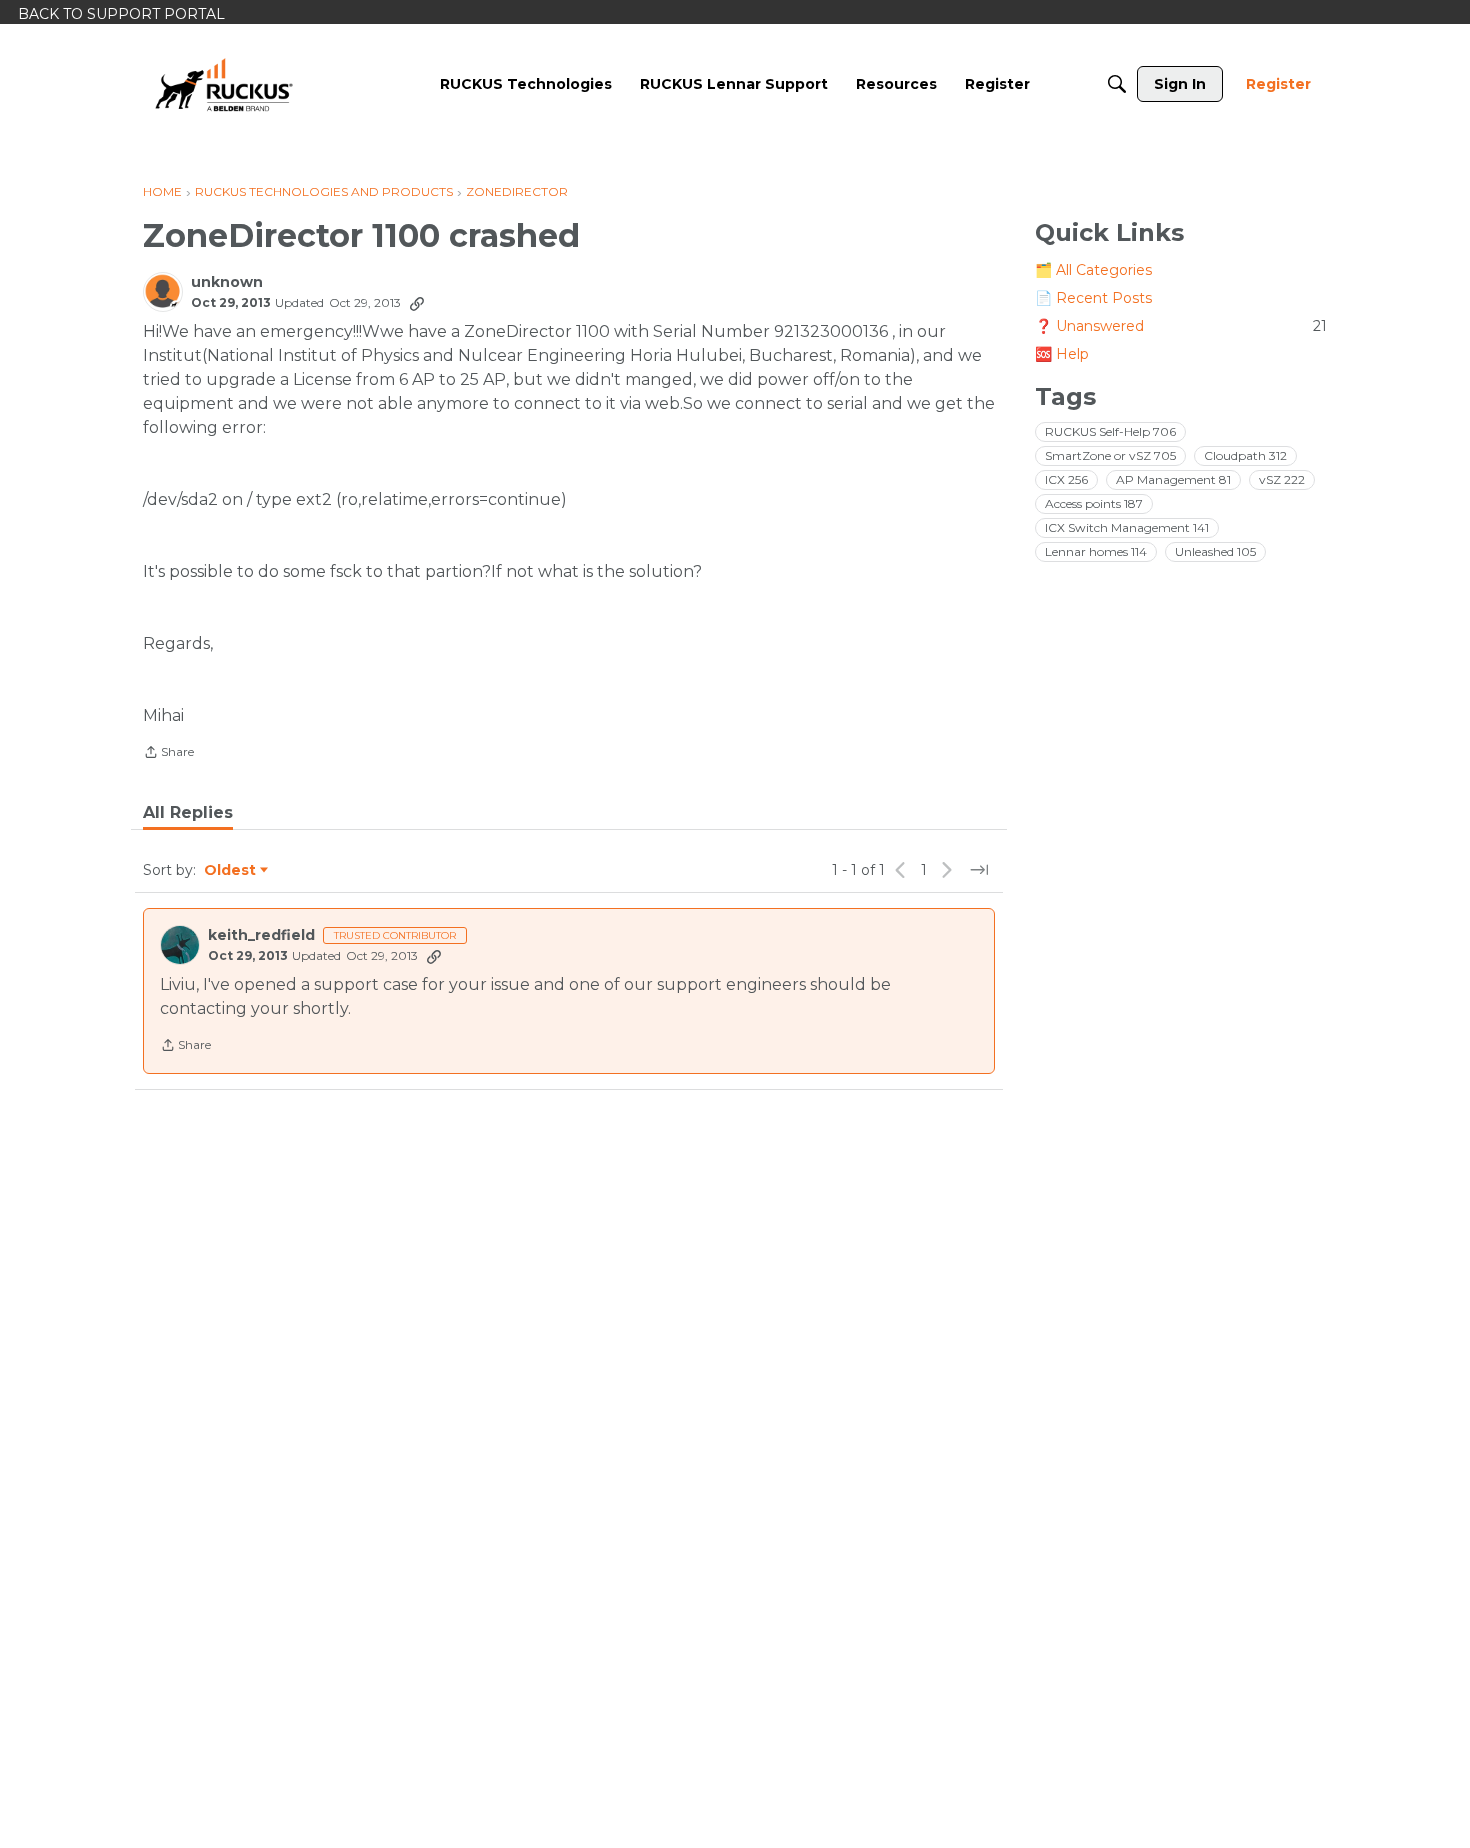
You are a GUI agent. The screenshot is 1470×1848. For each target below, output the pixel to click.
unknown (227, 282)
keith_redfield (261, 935)
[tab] (188, 813)
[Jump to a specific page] (979, 870)
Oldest (231, 871)
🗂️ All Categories (1093, 270)
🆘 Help (1062, 354)
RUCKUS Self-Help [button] (1110, 431)
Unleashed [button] (1215, 551)
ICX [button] (1066, 479)
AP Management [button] (1173, 479)
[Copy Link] (417, 303)
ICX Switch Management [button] (1127, 527)
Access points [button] (1094, 503)
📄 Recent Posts (1093, 298)
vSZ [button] (1282, 479)
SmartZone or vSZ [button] (1110, 455)
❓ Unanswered (1181, 326)
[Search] (1117, 84)
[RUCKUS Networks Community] (224, 84)
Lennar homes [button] (1096, 551)
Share (168, 754)
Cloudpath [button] (1245, 455)
